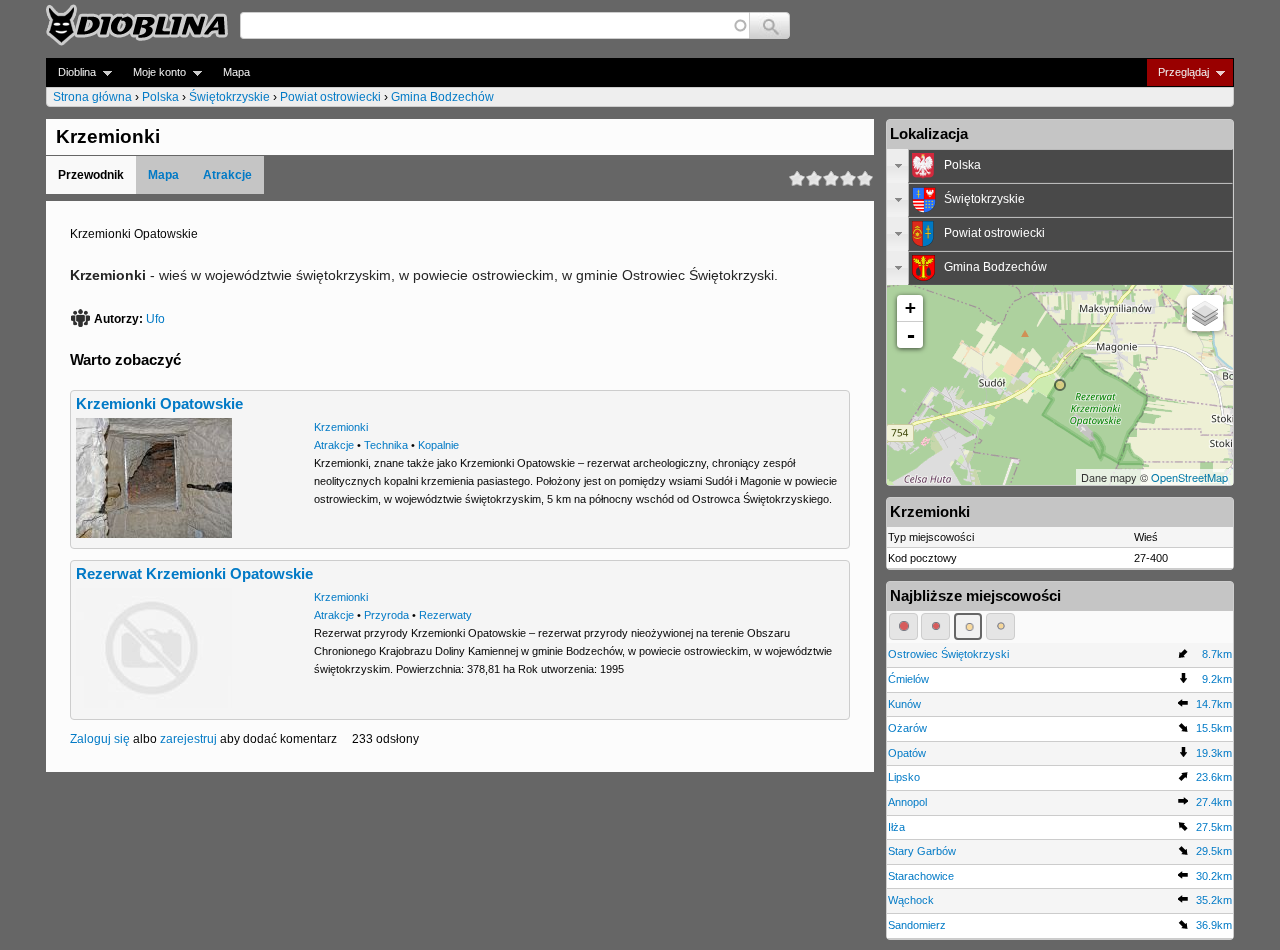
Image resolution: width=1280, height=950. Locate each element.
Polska (160, 97)
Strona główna (92, 97)
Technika (386, 445)
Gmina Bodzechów (442, 97)
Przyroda (386, 615)
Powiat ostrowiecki (330, 97)
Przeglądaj (1177, 72)
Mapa (236, 72)
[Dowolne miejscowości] (1000, 626)
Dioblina (71, 72)
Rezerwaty (445, 615)
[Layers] (1205, 313)
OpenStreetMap (1189, 477)
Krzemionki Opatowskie (159, 404)
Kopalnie (438, 445)
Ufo (155, 319)
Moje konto (153, 72)
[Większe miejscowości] (968, 626)
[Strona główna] (137, 25)
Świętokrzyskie (229, 97)
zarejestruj (188, 739)
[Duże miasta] (903, 626)
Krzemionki (341, 427)
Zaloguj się (100, 739)
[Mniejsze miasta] (935, 626)
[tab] (1060, 166)
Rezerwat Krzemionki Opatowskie (194, 574)
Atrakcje (227, 175)
